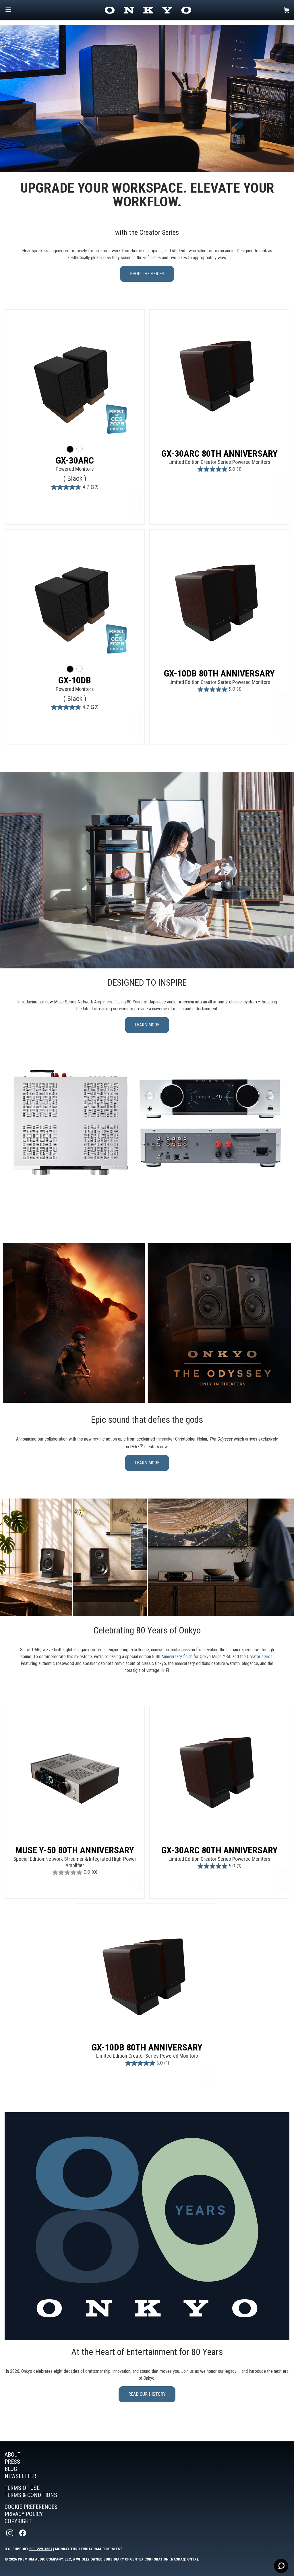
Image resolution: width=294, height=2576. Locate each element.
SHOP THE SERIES (147, 274)
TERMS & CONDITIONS (31, 2495)
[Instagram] (10, 2533)
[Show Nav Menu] (8, 10)
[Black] (70, 449)
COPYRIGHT (18, 2521)
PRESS (12, 2462)
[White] (80, 449)
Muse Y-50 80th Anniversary (75, 1850)
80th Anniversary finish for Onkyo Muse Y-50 (192, 1657)
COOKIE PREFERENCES (31, 2507)
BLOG (11, 2469)
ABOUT (12, 2455)
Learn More (147, 1463)
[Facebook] (23, 2533)
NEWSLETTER (20, 2476)
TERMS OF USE (22, 2488)
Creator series (260, 1657)
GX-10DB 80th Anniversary (219, 673)
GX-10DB (75, 680)
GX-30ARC (75, 460)
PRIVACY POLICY (24, 2514)
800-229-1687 (41, 2549)
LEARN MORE (147, 1025)
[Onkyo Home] (148, 10)
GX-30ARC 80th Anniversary (219, 453)
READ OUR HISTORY (147, 2394)
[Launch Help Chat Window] (281, 2566)
